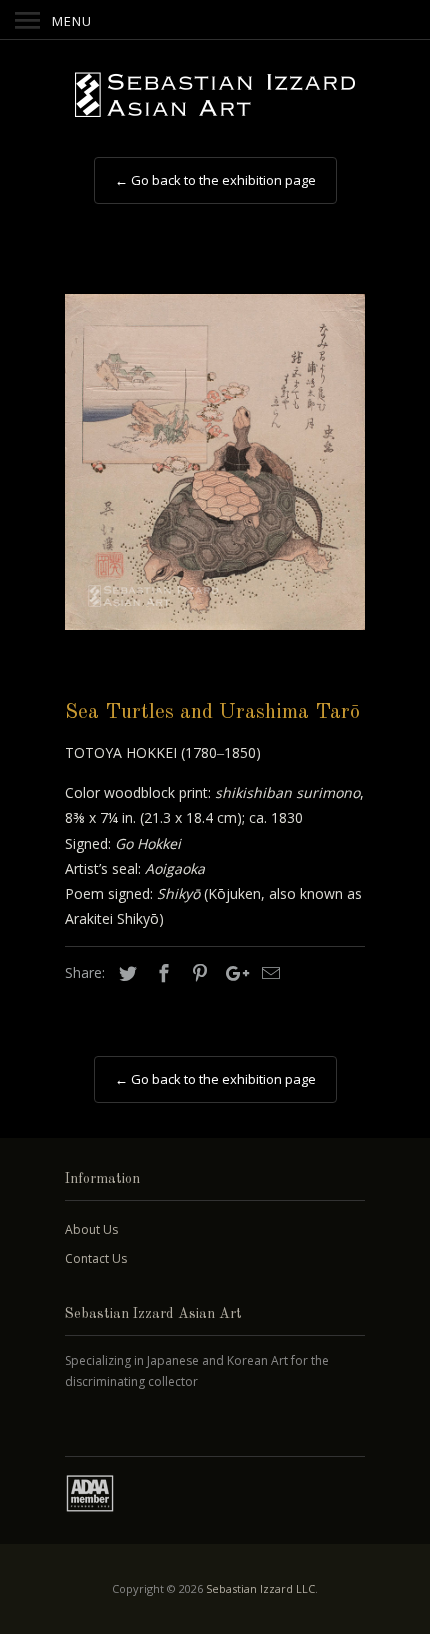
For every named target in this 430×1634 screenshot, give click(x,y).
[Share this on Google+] (232, 973)
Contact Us (96, 1258)
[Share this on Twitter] (125, 973)
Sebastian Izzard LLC (260, 1588)
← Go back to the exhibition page (215, 180)
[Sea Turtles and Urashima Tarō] (215, 462)
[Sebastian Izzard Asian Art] (215, 96)
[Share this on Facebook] (161, 973)
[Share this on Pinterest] (197, 973)
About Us (91, 1229)
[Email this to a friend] (268, 973)
